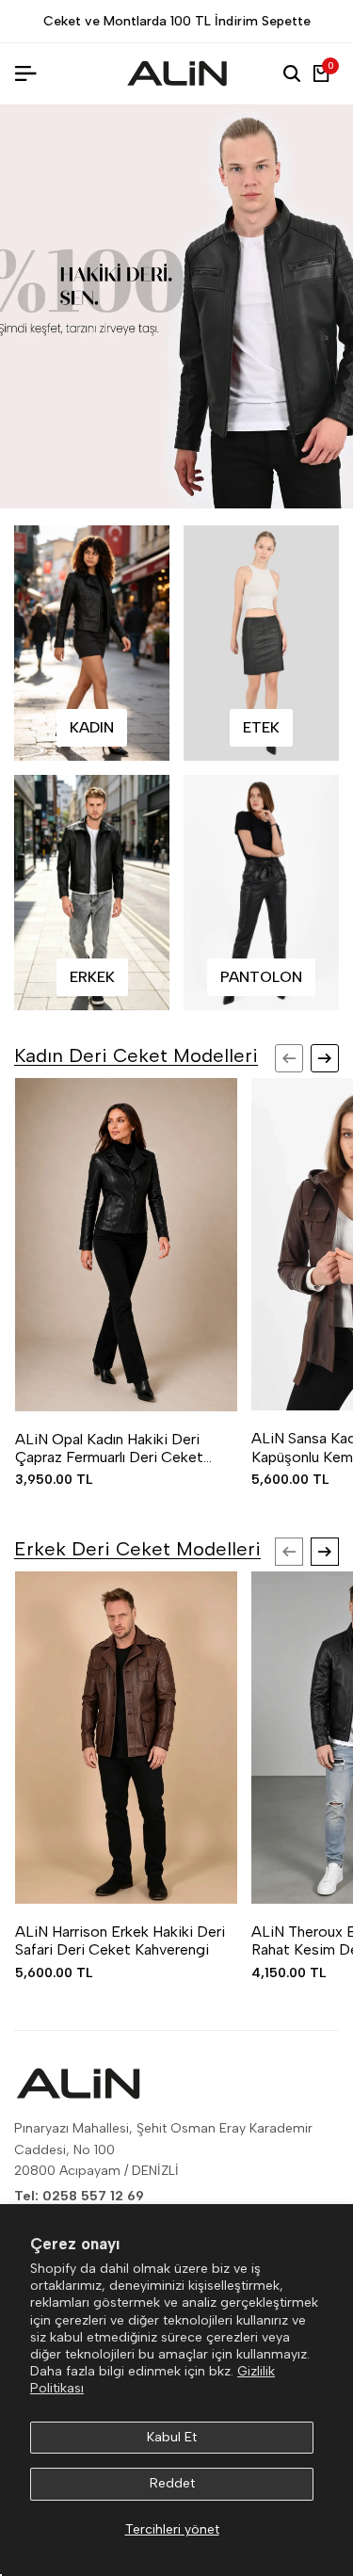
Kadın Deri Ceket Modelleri (136, 1055)
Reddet (172, 2483)
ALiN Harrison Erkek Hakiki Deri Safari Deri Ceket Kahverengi (120, 1940)
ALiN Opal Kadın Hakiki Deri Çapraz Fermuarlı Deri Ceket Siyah (109, 1448)
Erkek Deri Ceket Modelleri (137, 1549)
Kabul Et (172, 2437)
